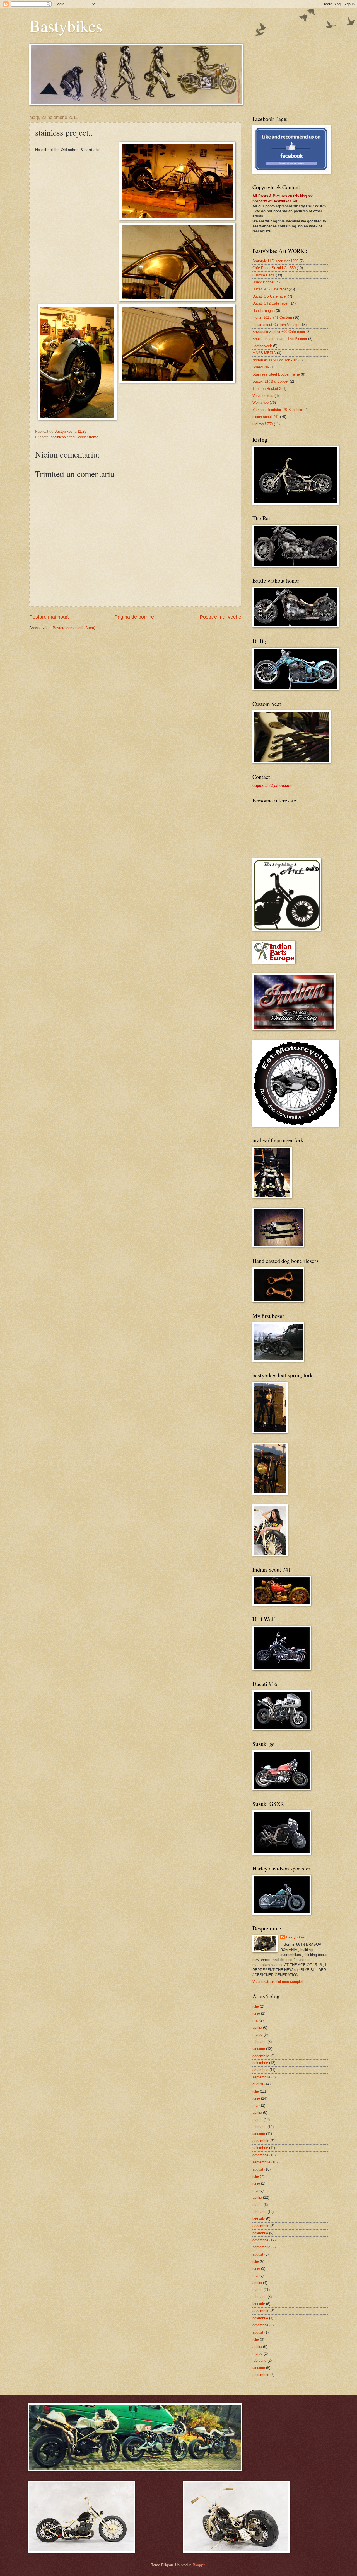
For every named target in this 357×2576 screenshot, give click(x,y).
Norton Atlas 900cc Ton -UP (275, 360)
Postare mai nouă (49, 617)
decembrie (261, 2056)
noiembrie (260, 2063)
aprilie (257, 2028)
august (258, 2084)
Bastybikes (66, 26)
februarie (259, 2042)
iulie (256, 2006)
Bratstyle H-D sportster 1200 (275, 261)
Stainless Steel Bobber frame (74, 437)
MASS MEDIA (264, 353)
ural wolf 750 (263, 424)
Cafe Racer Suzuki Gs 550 (274, 268)
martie (257, 2034)
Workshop (260, 402)
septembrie (261, 2077)
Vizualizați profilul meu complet (278, 1982)
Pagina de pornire (134, 617)
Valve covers (263, 396)
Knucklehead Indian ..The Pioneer (280, 339)
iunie (256, 2013)
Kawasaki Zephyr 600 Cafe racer (279, 332)
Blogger (199, 2565)
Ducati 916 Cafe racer (270, 289)
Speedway (261, 367)
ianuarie (259, 2049)
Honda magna (264, 311)
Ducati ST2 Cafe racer (270, 303)
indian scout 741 (266, 417)
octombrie (260, 2070)
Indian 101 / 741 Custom (272, 318)
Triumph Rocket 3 (267, 389)
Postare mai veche (220, 617)
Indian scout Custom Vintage (276, 325)
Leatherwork (262, 346)
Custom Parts (264, 275)
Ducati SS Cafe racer (270, 296)
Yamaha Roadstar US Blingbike (278, 410)
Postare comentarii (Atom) (74, 628)
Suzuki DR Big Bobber (271, 381)
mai (255, 2020)
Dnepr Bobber (263, 282)
